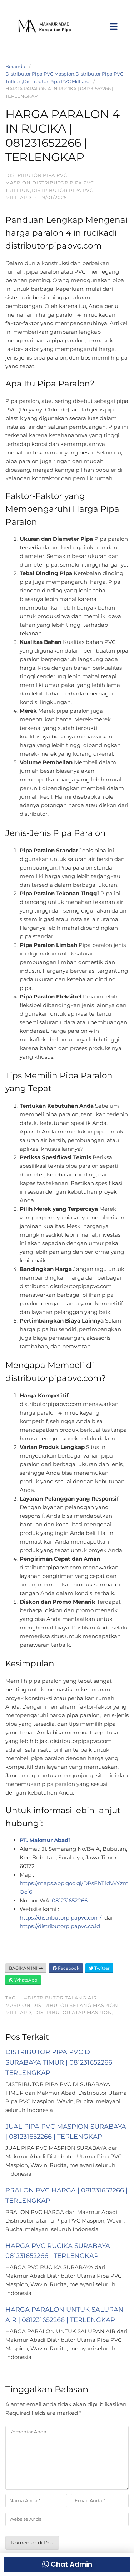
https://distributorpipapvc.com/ (61, 1918)
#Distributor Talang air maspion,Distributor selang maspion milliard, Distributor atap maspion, (62, 2005)
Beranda (15, 66)
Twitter (101, 1968)
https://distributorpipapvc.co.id (60, 1926)
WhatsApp (25, 1980)
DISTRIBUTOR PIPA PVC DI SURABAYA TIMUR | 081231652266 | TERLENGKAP (61, 2062)
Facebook (68, 1968)
